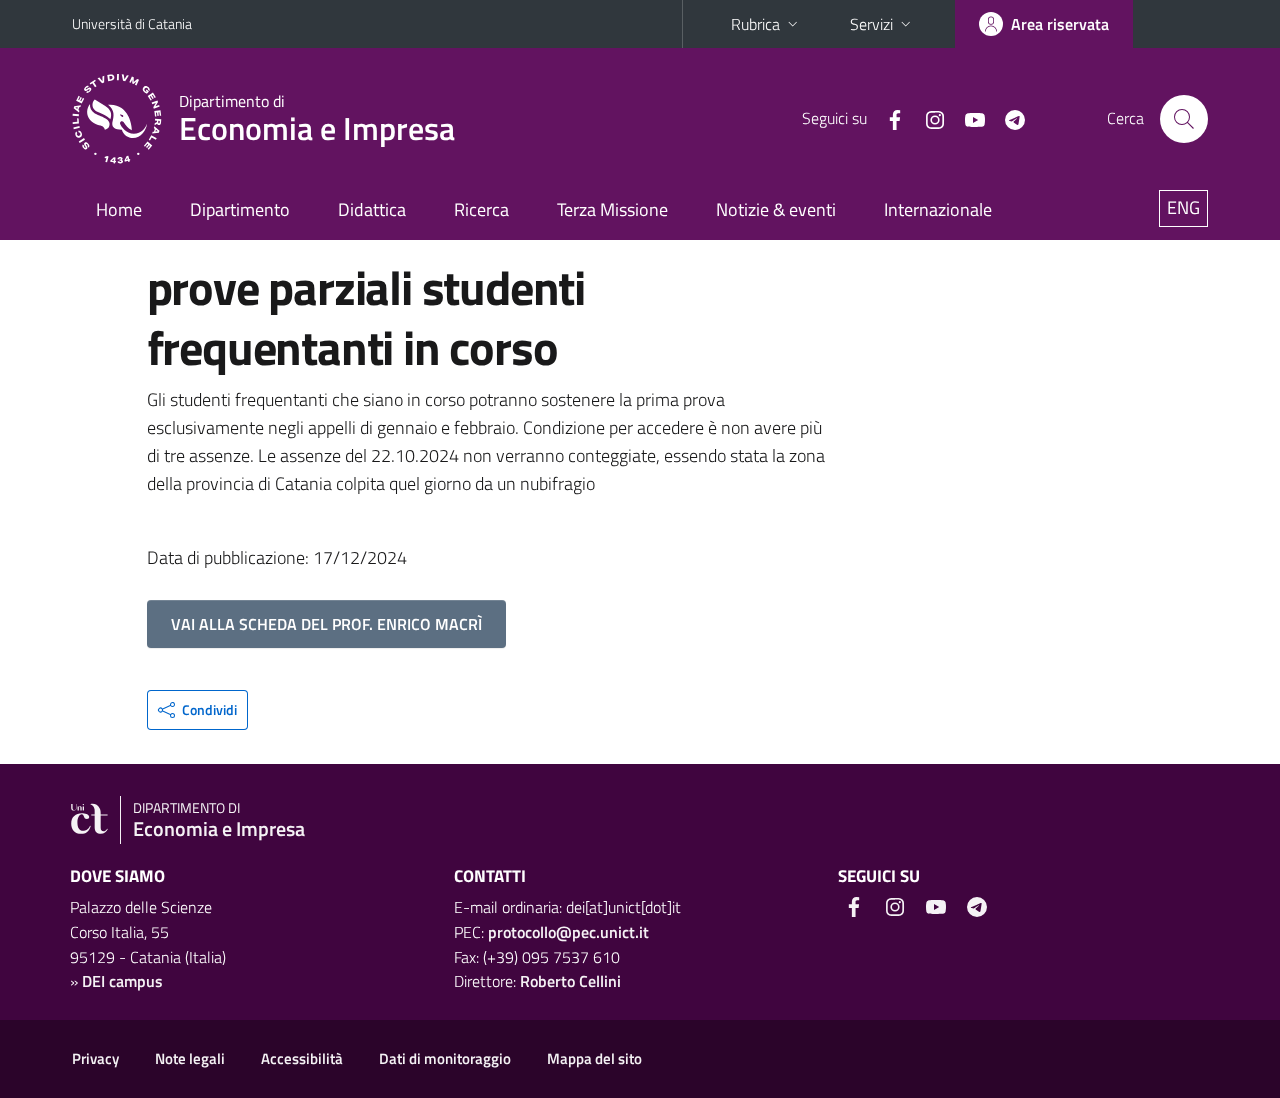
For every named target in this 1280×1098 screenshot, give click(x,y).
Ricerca (481, 209)
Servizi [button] (871, 24)
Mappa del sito (594, 1058)
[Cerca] (1184, 119)
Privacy (95, 1058)
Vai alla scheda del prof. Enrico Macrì (326, 624)
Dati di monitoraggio (445, 1058)
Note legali (190, 1058)
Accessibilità (302, 1058)
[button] (197, 710)
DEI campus (122, 981)
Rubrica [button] (755, 24)
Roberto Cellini (570, 981)
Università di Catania (132, 23)
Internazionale (938, 209)
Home (119, 209)
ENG (1183, 207)
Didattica (372, 209)
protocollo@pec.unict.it (568, 932)
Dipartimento (240, 209)
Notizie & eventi (776, 209)
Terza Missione (612, 209)
